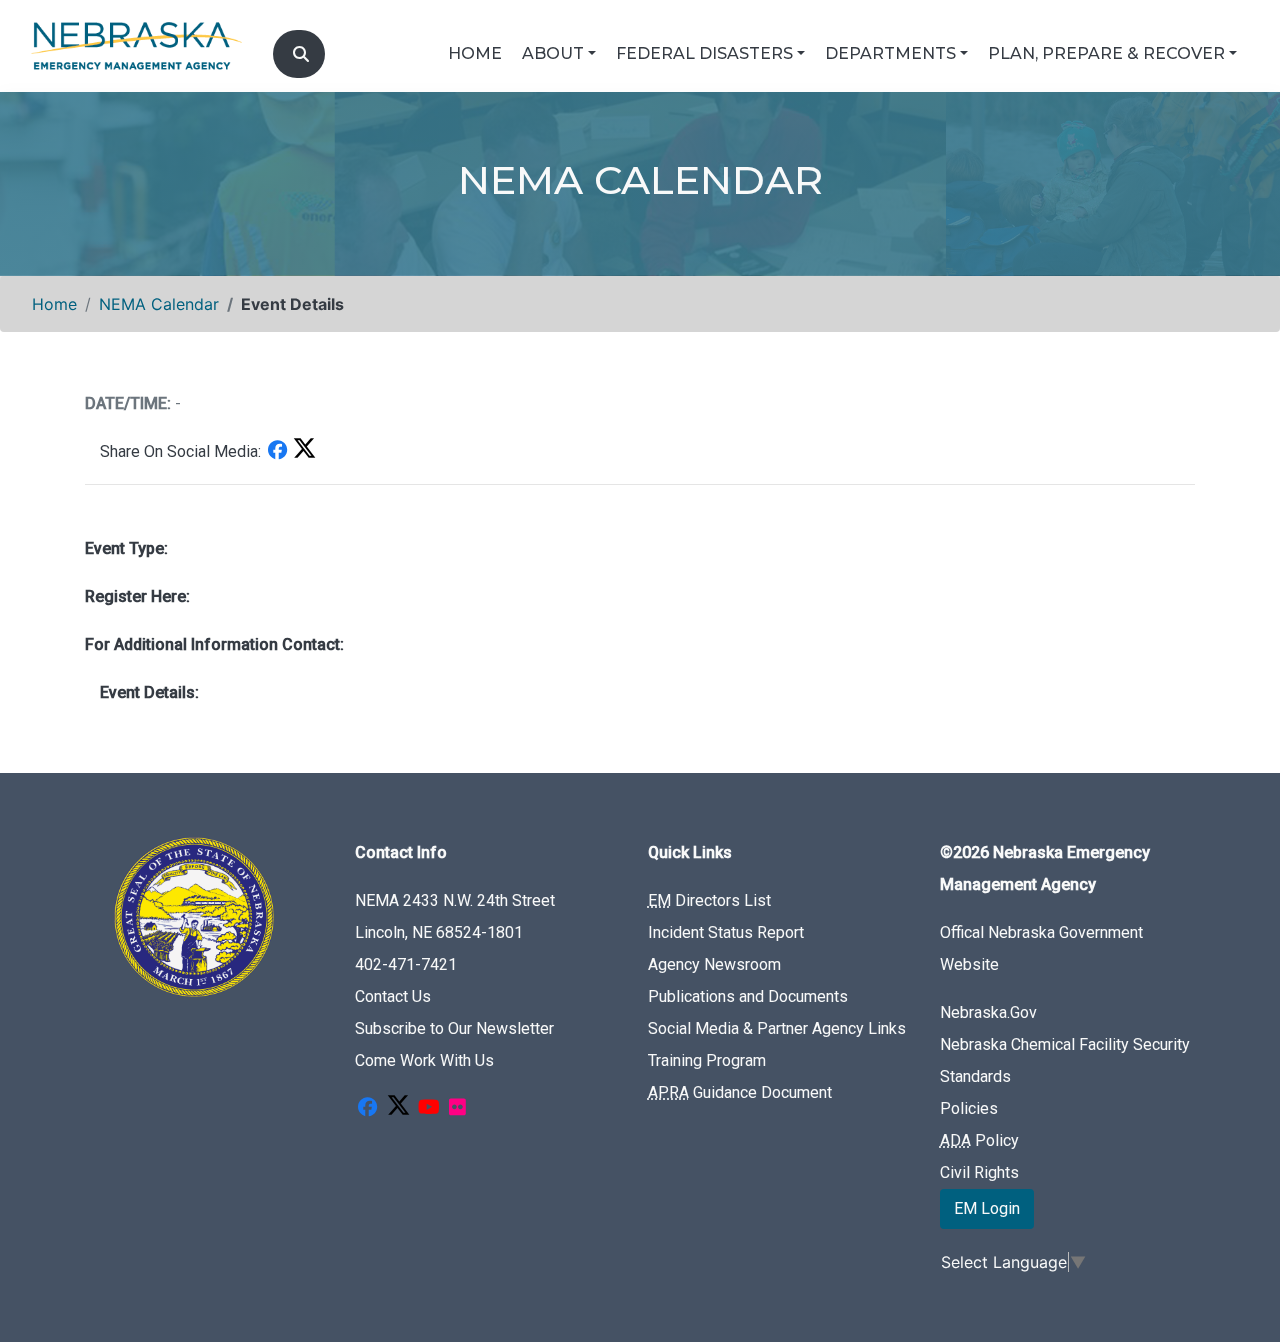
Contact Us (393, 996)
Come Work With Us (424, 1060)
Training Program (707, 1060)
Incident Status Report (726, 932)
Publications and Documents (748, 996)
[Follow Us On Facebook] (367, 1108)
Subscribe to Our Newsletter (454, 1028)
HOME (475, 53)
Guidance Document (740, 1092)
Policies (969, 1108)
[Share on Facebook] (277, 451)
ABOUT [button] (553, 53)
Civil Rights (979, 1172)
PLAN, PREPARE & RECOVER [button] (1106, 53)
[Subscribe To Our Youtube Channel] (429, 1108)
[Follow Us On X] (398, 1108)
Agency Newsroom (714, 964)
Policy (979, 1140)
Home (54, 304)
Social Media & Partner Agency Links (777, 1028)
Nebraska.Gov (988, 1012)
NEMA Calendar (159, 304)
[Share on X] (304, 451)
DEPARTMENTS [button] (890, 53)
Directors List (709, 900)
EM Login (987, 1208)
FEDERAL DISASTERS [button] (704, 53)
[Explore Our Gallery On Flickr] (457, 1108)
